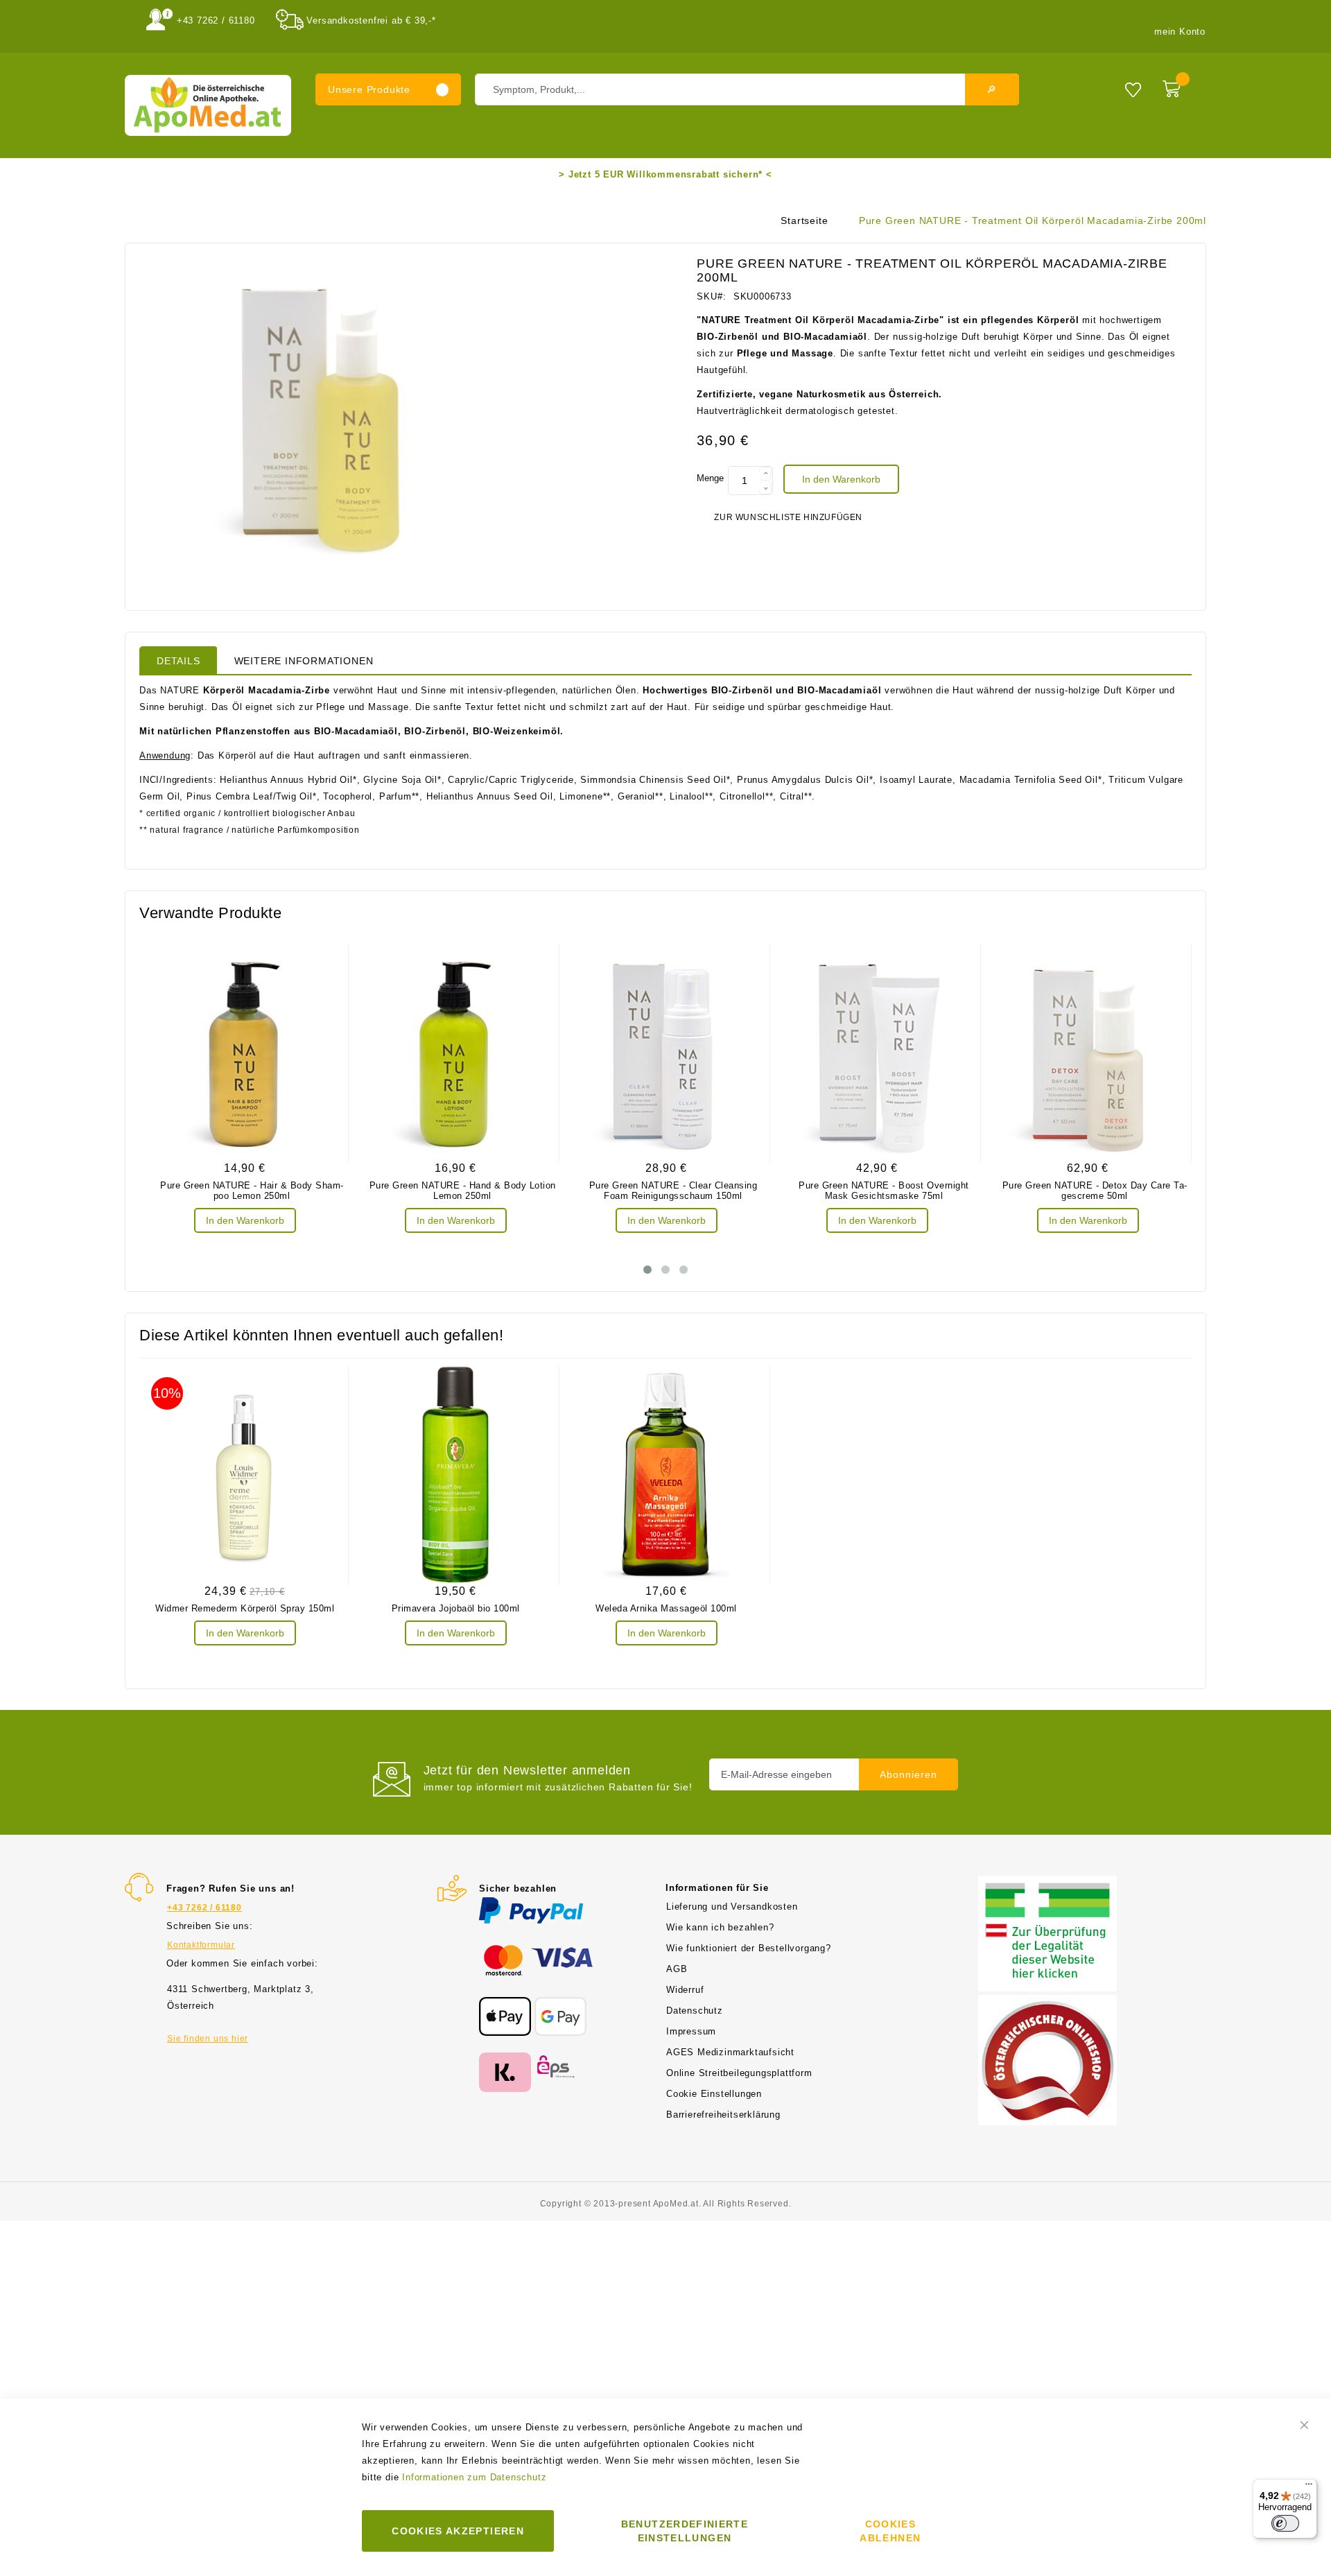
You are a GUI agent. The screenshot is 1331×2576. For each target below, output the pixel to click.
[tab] (179, 660)
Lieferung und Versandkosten (732, 1907)
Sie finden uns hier (208, 2039)
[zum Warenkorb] (1181, 86)
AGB (677, 1969)
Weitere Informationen (304, 661)
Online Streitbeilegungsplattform (739, 2073)
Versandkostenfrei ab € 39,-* (371, 20)
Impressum (691, 2031)
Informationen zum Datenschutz (474, 2477)
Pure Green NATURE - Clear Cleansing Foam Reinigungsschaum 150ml (673, 1191)
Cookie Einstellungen (714, 2094)
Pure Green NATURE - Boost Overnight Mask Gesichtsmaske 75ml (884, 1191)
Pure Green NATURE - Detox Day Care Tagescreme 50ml (1095, 1191)
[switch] (1285, 2523)
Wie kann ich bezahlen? (720, 1927)
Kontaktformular (201, 1945)
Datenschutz (695, 2011)
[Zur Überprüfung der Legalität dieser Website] (1047, 1884)
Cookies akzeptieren (458, 2531)
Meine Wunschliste (1133, 89)
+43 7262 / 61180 (216, 20)
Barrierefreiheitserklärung (723, 2115)
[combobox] (747, 89)
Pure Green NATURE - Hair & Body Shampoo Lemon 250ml (252, 1191)
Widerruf (685, 1990)
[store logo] (208, 105)
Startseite (804, 221)
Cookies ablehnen (890, 2531)
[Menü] (1309, 2487)
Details (179, 661)
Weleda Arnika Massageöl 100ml (666, 1608)
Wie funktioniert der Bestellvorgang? (749, 1948)
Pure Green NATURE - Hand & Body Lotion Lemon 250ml (463, 1191)
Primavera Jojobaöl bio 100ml (456, 1608)
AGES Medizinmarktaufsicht (730, 2052)
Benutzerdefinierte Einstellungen (685, 2531)
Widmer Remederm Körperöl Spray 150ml (245, 1608)
